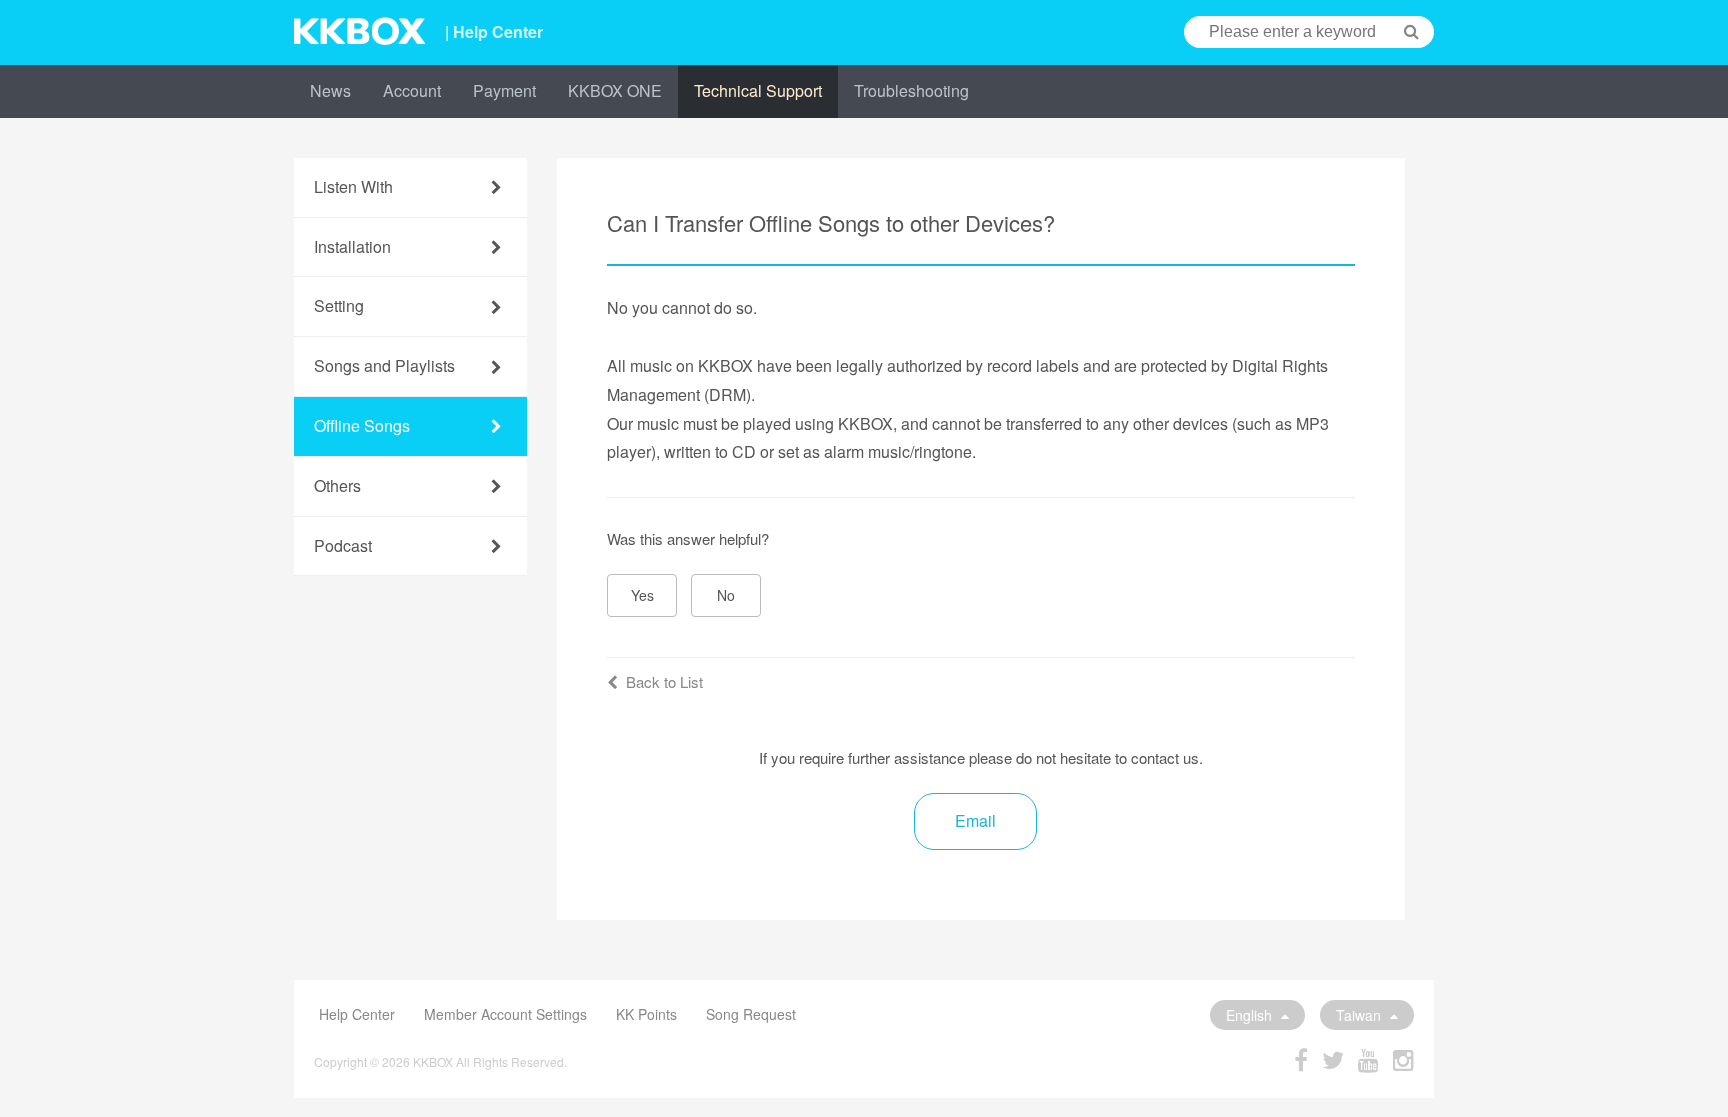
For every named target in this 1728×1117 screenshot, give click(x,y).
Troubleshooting (911, 90)
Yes (642, 595)
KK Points (646, 1014)
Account (412, 90)
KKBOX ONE (615, 90)
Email (975, 820)
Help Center (357, 1014)
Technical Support (758, 90)
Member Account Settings (505, 1014)
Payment (504, 90)
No (726, 595)
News (330, 90)
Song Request (751, 1014)
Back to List (664, 681)
